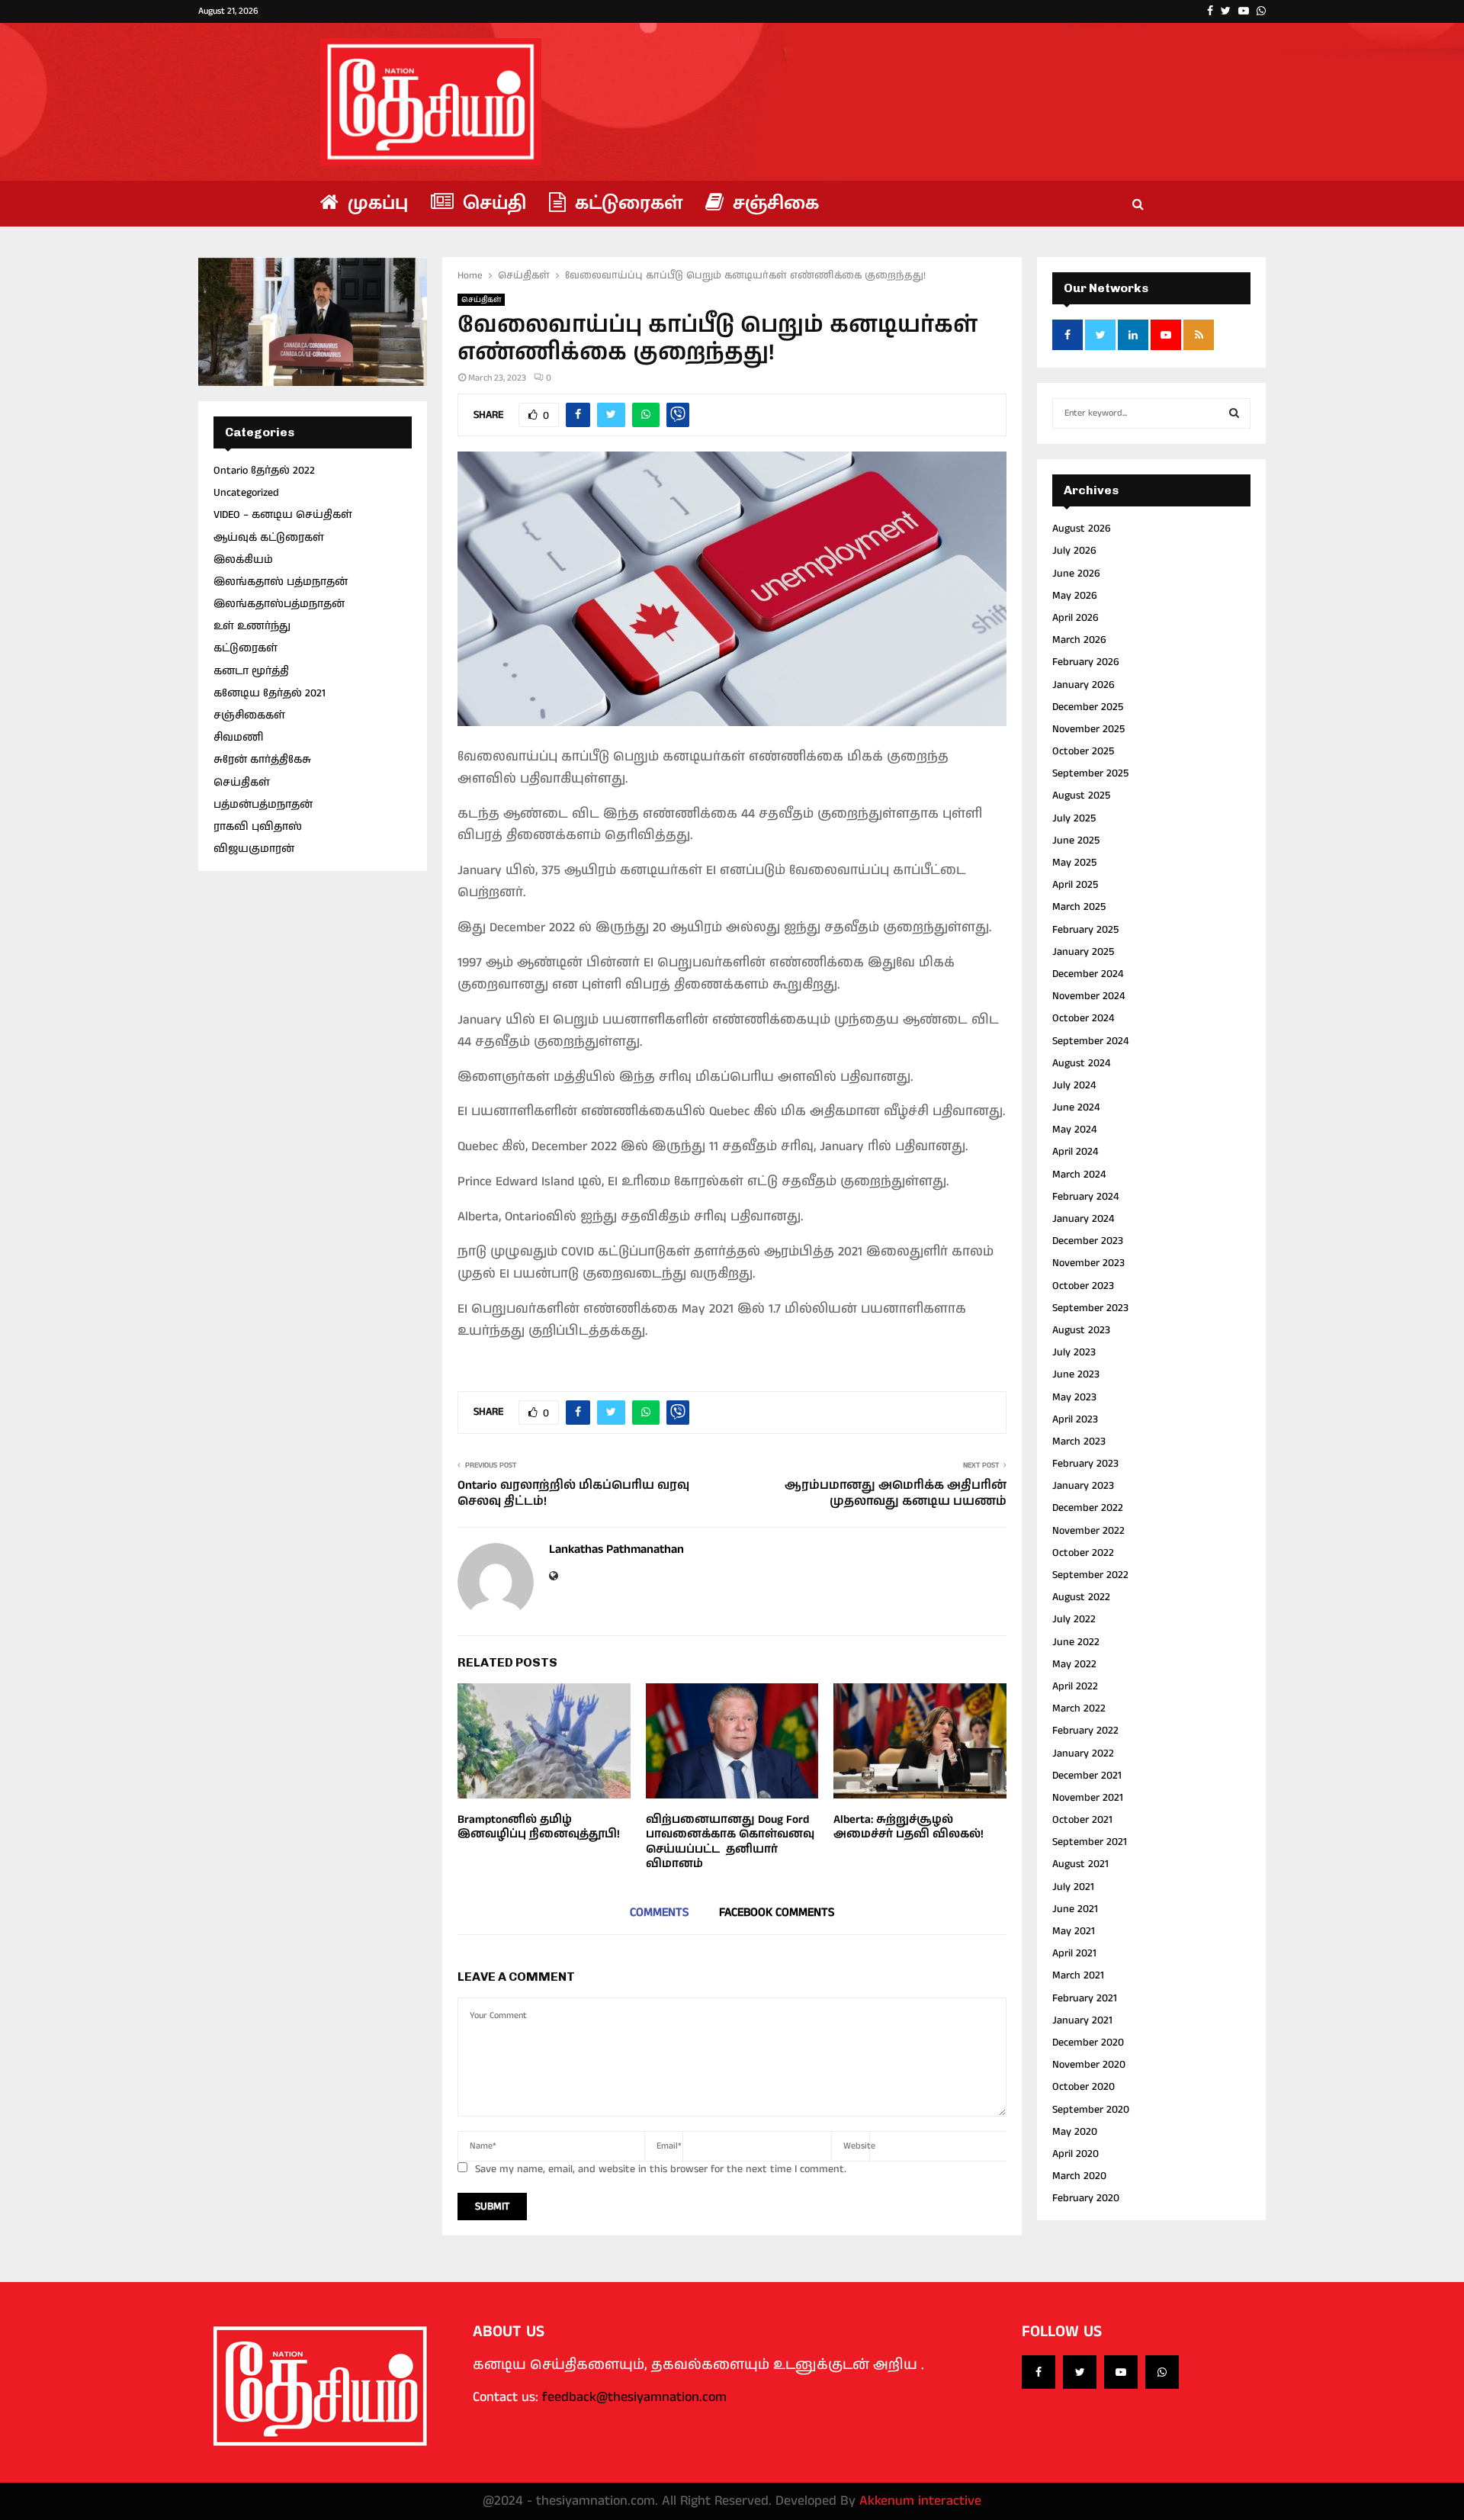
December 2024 (1088, 974)
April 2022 (1075, 1686)
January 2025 (1083, 952)
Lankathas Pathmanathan (616, 1550)
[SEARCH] (1234, 413)
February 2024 (1085, 1197)
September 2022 (1090, 1575)
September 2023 (1090, 1308)
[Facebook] (1039, 2372)
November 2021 (1088, 1798)
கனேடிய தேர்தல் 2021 (270, 693)
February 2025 (1085, 930)
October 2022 (1083, 1553)
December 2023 (1088, 1241)
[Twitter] (1080, 2372)
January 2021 (1082, 2020)
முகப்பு (375, 203)
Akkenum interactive (920, 2501)
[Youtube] (1121, 2372)
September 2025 (1090, 773)
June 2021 (1075, 1909)
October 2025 (1083, 751)
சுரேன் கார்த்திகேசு (262, 760)
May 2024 (1074, 1130)
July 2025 (1074, 818)
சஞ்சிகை (773, 203)
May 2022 (1074, 1664)
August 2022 (1081, 1597)
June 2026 (1076, 574)
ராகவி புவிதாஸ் (258, 827)
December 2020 (1088, 2043)
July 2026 (1074, 551)
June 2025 (1076, 841)
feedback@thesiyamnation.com (634, 2397)
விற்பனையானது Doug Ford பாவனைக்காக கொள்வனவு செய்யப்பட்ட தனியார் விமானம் (730, 1842)
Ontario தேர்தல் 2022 (264, 471)
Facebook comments (777, 1912)
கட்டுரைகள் (626, 203)
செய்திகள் (481, 300)
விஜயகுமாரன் (254, 849)
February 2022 (1085, 1731)
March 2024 (1079, 1175)
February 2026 (1086, 662)
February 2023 (1085, 1464)
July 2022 (1074, 1619)
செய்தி (492, 203)
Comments (659, 1912)
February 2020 (1086, 2198)
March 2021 (1078, 1975)
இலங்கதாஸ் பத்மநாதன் (281, 582)
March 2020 (1079, 2176)
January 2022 (1083, 1753)
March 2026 (1079, 640)
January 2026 (1084, 685)
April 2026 (1076, 618)
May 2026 (1075, 596)
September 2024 (1090, 1041)
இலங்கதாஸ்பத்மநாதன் (279, 604)
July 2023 (1074, 1352)
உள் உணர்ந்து (252, 626)
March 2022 (1079, 1708)
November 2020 (1089, 2065)
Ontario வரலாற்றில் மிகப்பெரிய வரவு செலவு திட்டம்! (573, 1493)
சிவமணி (238, 738)
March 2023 (1079, 1442)
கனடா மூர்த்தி (251, 671)
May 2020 (1075, 2132)
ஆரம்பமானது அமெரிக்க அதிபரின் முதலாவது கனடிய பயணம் (896, 1493)
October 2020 (1084, 2087)
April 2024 (1075, 1152)
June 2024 (1076, 1107)
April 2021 (1074, 1953)
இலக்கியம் (243, 560)
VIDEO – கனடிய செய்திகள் (283, 515)
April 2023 (1075, 1419)
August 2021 (1080, 1864)
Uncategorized (246, 493)
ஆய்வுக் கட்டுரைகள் (269, 538)
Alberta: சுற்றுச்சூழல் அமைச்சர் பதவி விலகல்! (909, 1827)
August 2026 (1082, 529)
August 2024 (1081, 1063)
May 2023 (1074, 1397)
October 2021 (1082, 1820)
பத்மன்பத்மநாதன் (263, 805)
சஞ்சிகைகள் (249, 715)
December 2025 (1088, 707)
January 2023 (1083, 1486)
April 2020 (1076, 2154)
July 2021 (1073, 1887)
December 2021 (1087, 1776)
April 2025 (1075, 885)
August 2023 (1081, 1330)
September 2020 (1091, 2110)
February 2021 (1085, 1998)
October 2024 (1083, 1018)
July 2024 (1074, 1085)
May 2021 (1074, 1931)
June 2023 (1076, 1374)
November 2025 (1088, 729)
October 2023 (1083, 1286)
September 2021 (1090, 1842)
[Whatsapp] (1162, 2372)
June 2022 (1076, 1642)
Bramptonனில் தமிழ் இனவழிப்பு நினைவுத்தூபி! (539, 1827)
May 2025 (1074, 863)
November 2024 (1088, 996)
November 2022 (1088, 1531)
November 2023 (1088, 1263)
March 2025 (1079, 907)
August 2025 (1081, 796)
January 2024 (1083, 1219)
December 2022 (1088, 1508)
